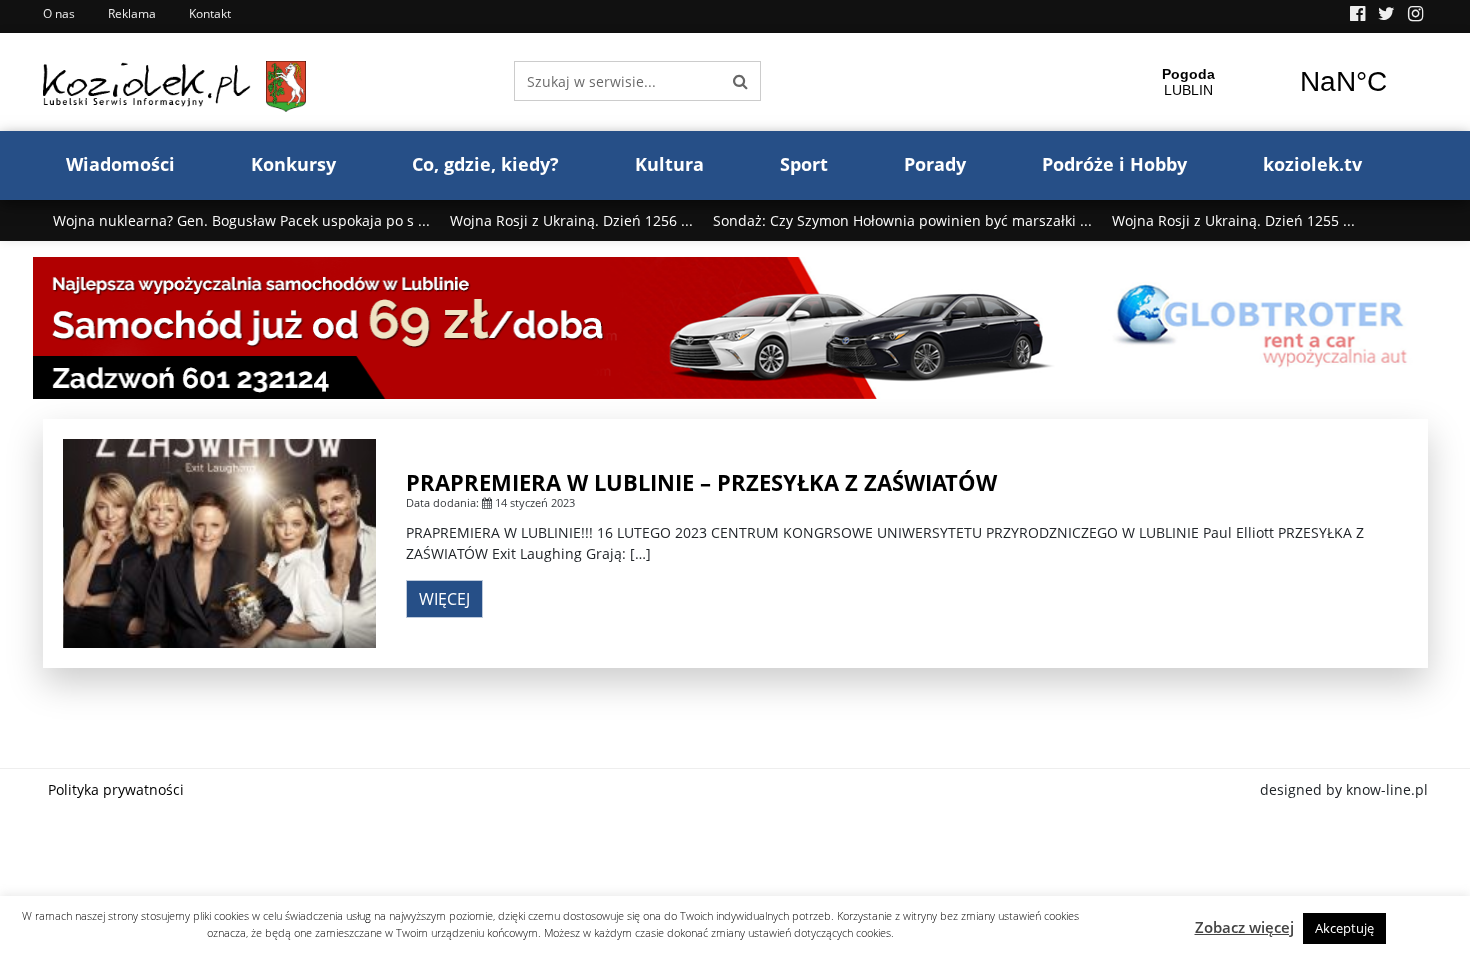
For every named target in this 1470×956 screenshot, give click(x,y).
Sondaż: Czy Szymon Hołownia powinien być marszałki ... (902, 220)
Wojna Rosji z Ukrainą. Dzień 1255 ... (1233, 220)
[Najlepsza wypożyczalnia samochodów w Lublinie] (735, 326)
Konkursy (293, 164)
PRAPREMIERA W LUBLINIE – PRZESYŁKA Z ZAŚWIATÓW (701, 482)
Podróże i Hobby (1114, 164)
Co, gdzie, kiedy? (485, 164)
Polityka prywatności (116, 789)
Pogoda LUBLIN (1266, 82)
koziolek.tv (1312, 164)
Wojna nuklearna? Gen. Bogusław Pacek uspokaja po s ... (241, 220)
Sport (804, 164)
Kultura (669, 164)
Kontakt (210, 13)
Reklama (132, 13)
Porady (935, 164)
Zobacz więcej (1244, 927)
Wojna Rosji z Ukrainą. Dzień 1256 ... (571, 220)
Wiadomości (120, 164)
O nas (59, 13)
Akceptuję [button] (1344, 928)
